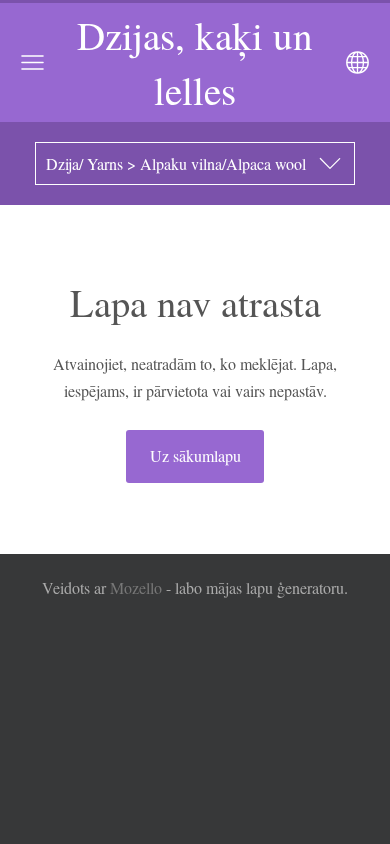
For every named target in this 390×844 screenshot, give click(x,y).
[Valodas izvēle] (357, 62)
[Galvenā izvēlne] (32, 62)
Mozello (136, 587)
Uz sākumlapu (195, 455)
